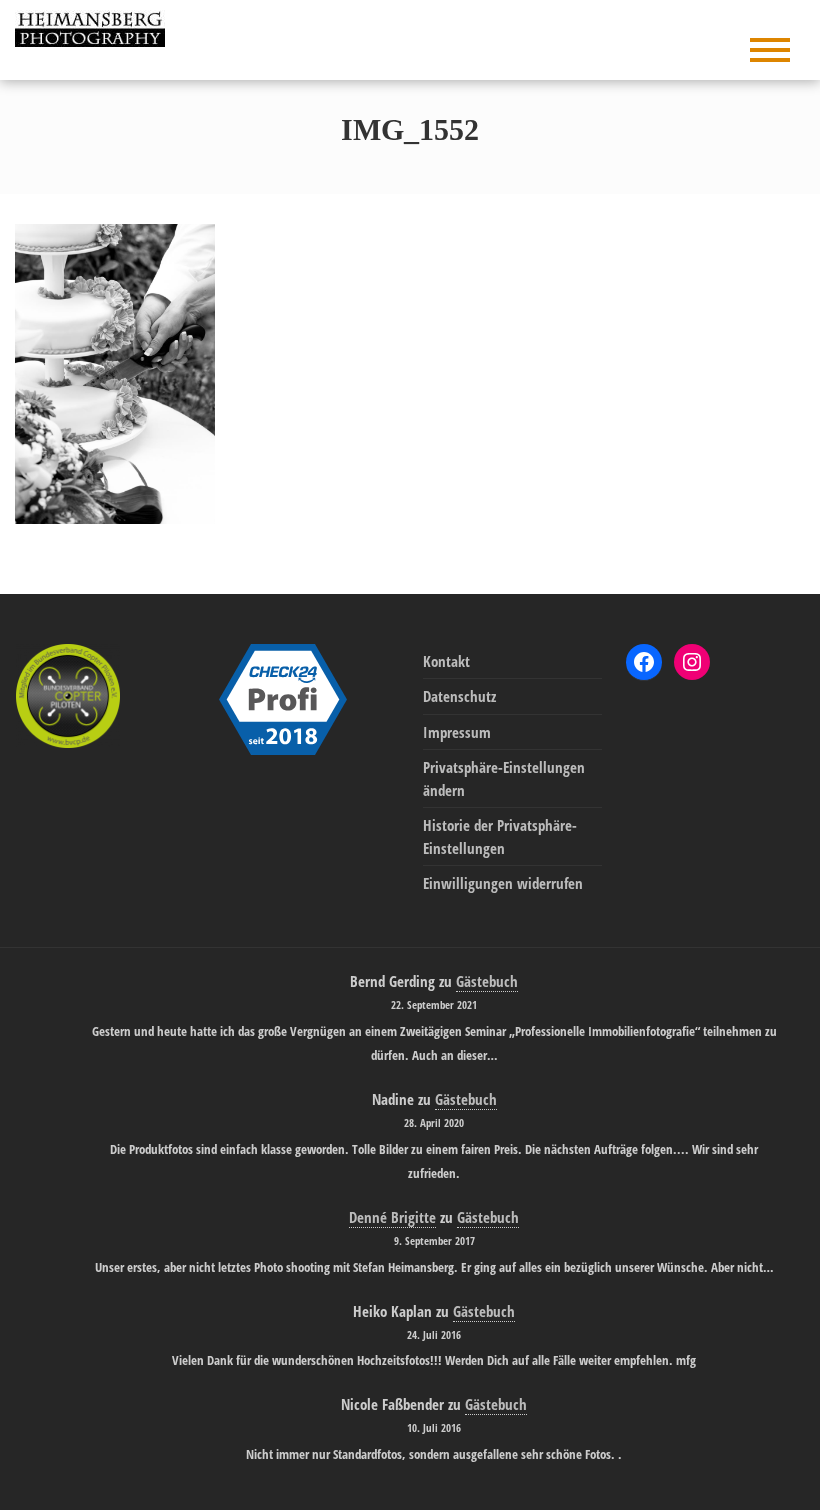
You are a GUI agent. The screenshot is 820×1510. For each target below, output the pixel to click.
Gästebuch (487, 981)
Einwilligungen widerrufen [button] (503, 883)
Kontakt (446, 661)
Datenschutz (459, 696)
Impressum (457, 732)
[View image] (115, 372)
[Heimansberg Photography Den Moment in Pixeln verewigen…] (95, 27)
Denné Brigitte (392, 1217)
